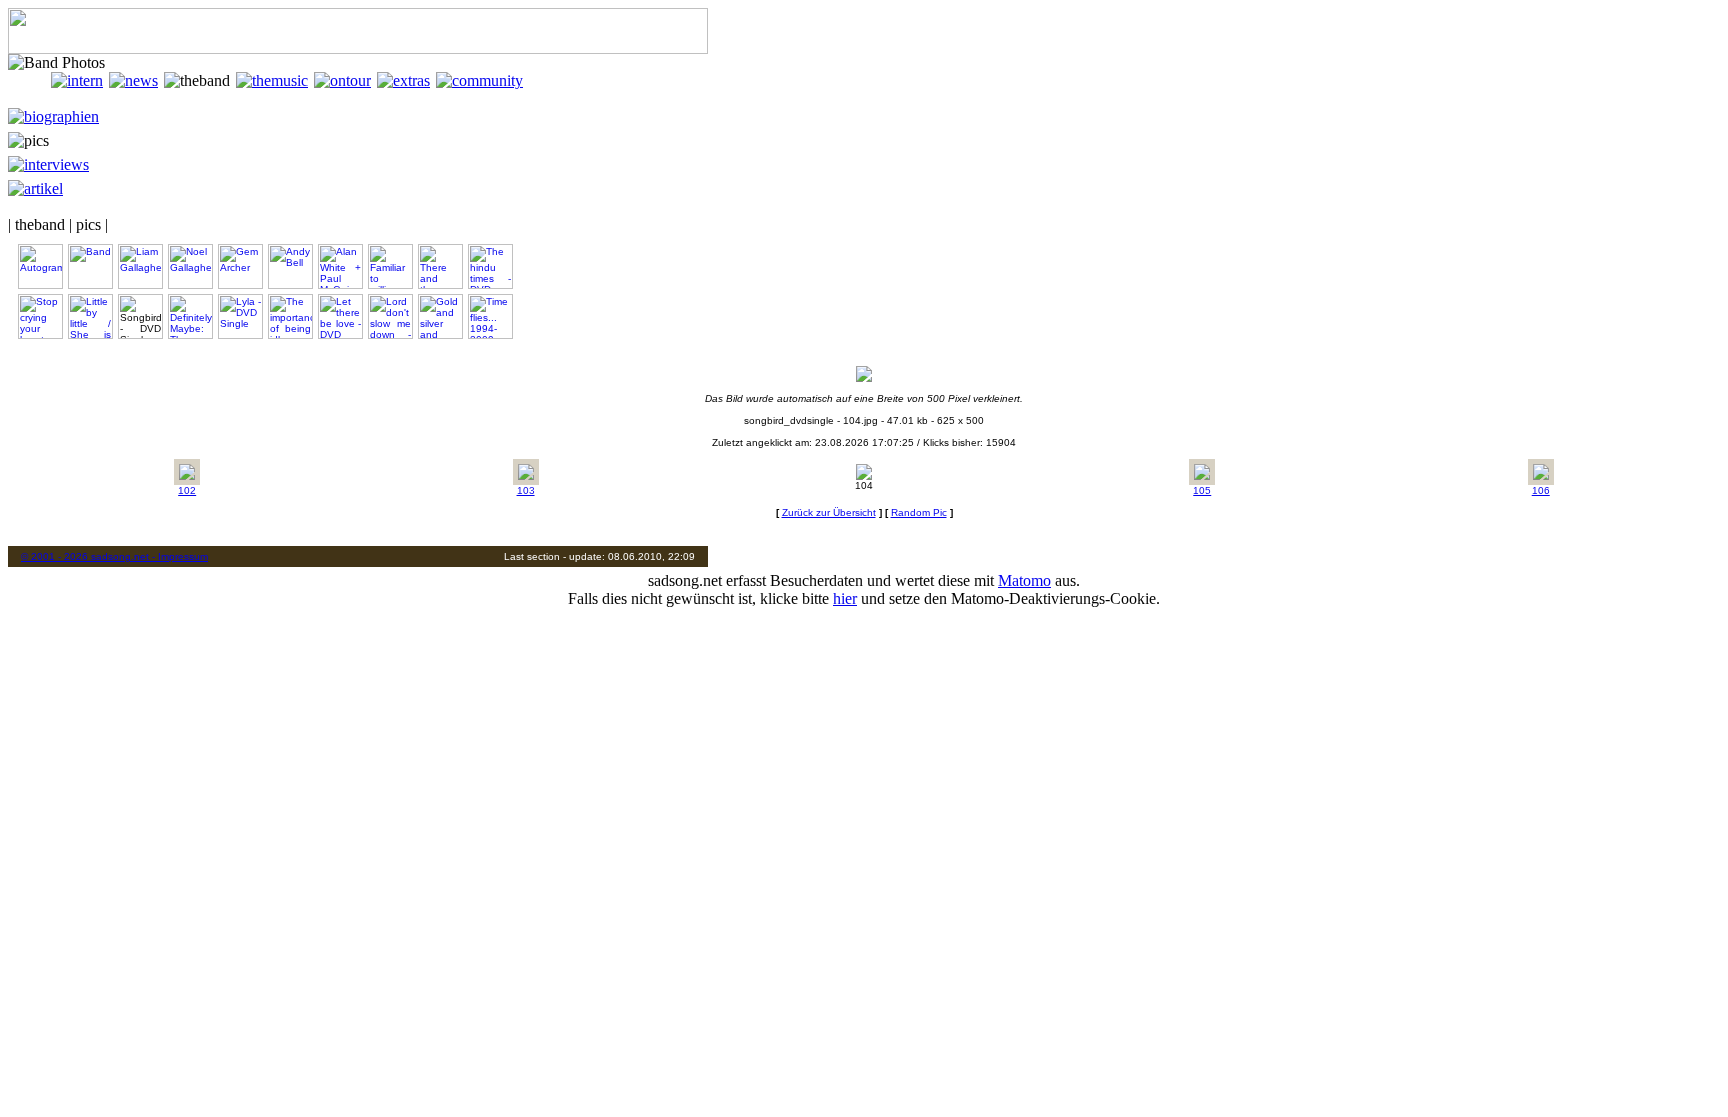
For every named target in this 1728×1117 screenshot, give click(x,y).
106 (1541, 490)
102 (187, 490)
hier (845, 598)
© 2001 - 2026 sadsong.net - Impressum (114, 556)
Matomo (1024, 580)
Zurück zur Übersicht (829, 512)
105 (1202, 490)
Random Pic (919, 512)
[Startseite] (29, 80)
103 (526, 490)
